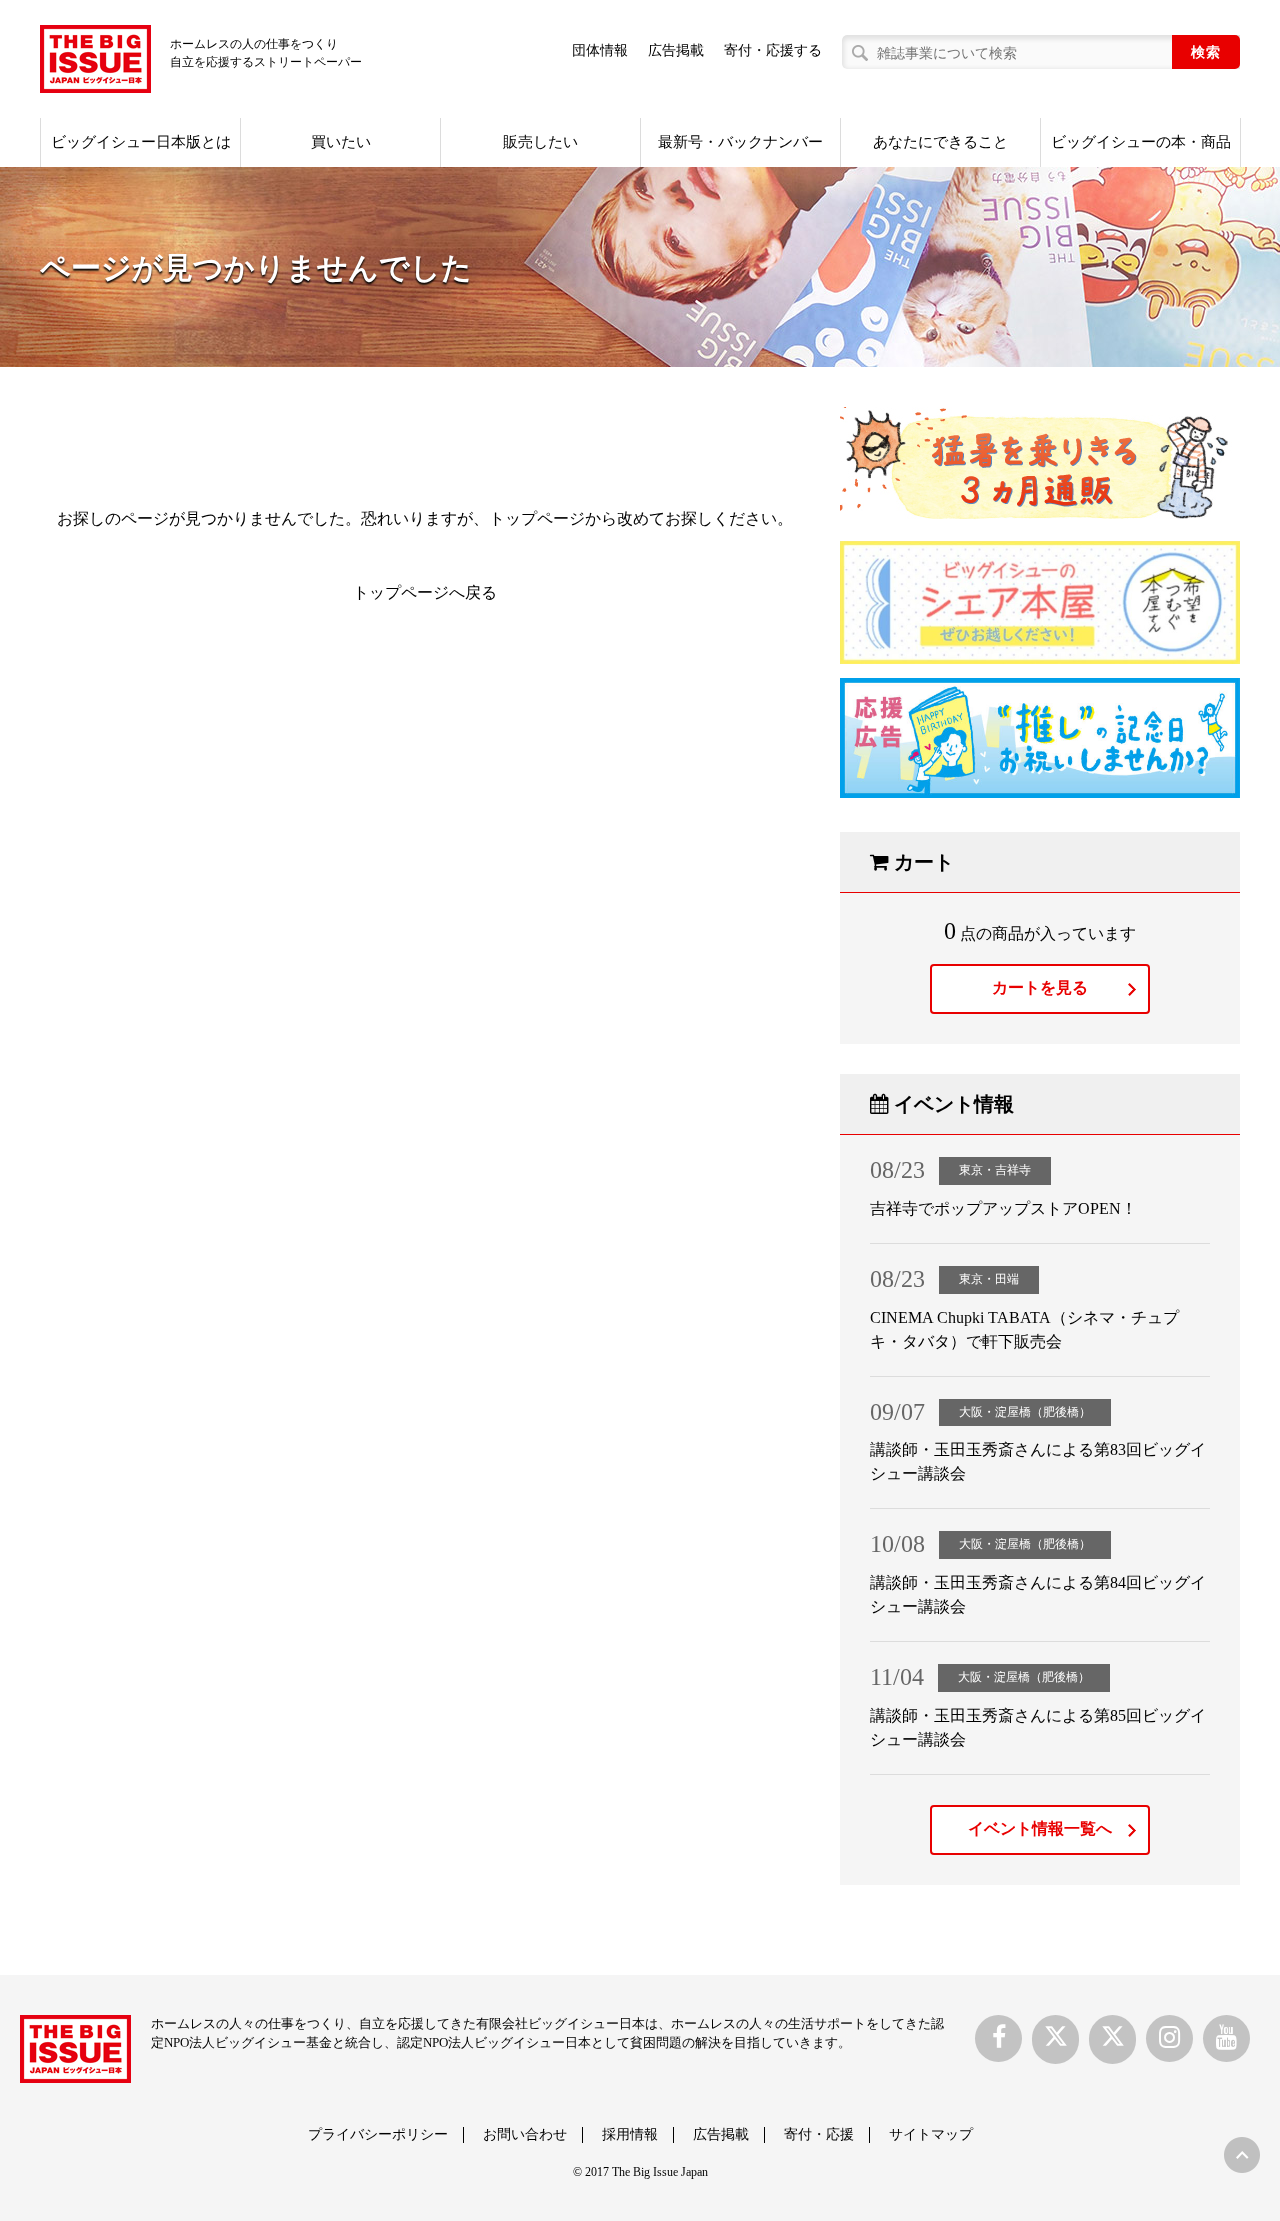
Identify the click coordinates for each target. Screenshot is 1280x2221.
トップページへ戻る (425, 592)
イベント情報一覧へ (1040, 1828)
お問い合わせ (525, 2134)
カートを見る (1040, 987)
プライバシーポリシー (378, 2134)
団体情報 (600, 50)
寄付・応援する (773, 50)
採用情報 (630, 2134)
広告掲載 (676, 50)
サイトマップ (931, 2134)
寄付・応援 (819, 2134)
